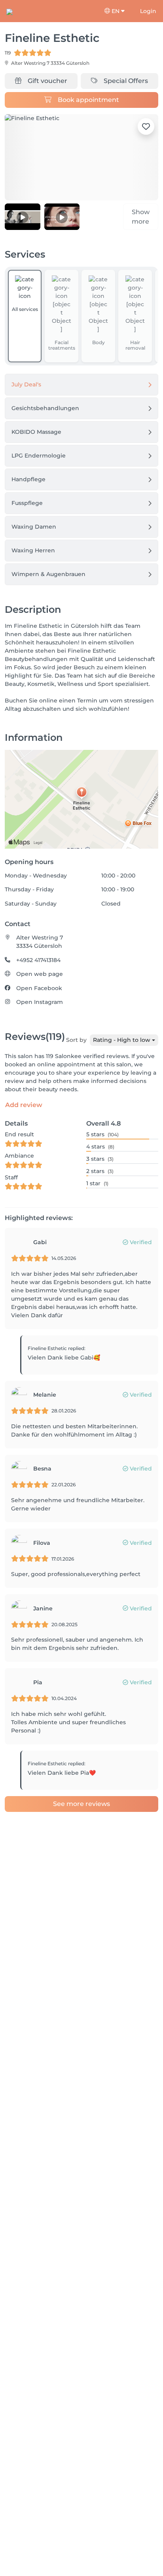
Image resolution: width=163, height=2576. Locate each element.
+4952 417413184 (38, 960)
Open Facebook (39, 988)
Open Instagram (40, 1002)
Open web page (40, 974)
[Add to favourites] (146, 126)
